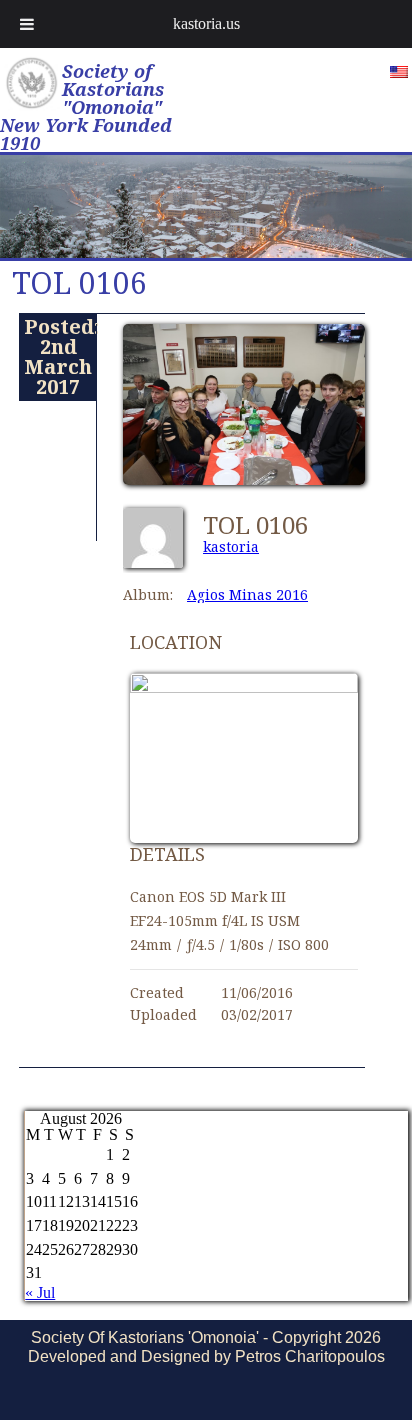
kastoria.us (206, 23)
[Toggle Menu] (27, 24)
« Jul (40, 1292)
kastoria (231, 546)
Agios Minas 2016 (247, 594)
